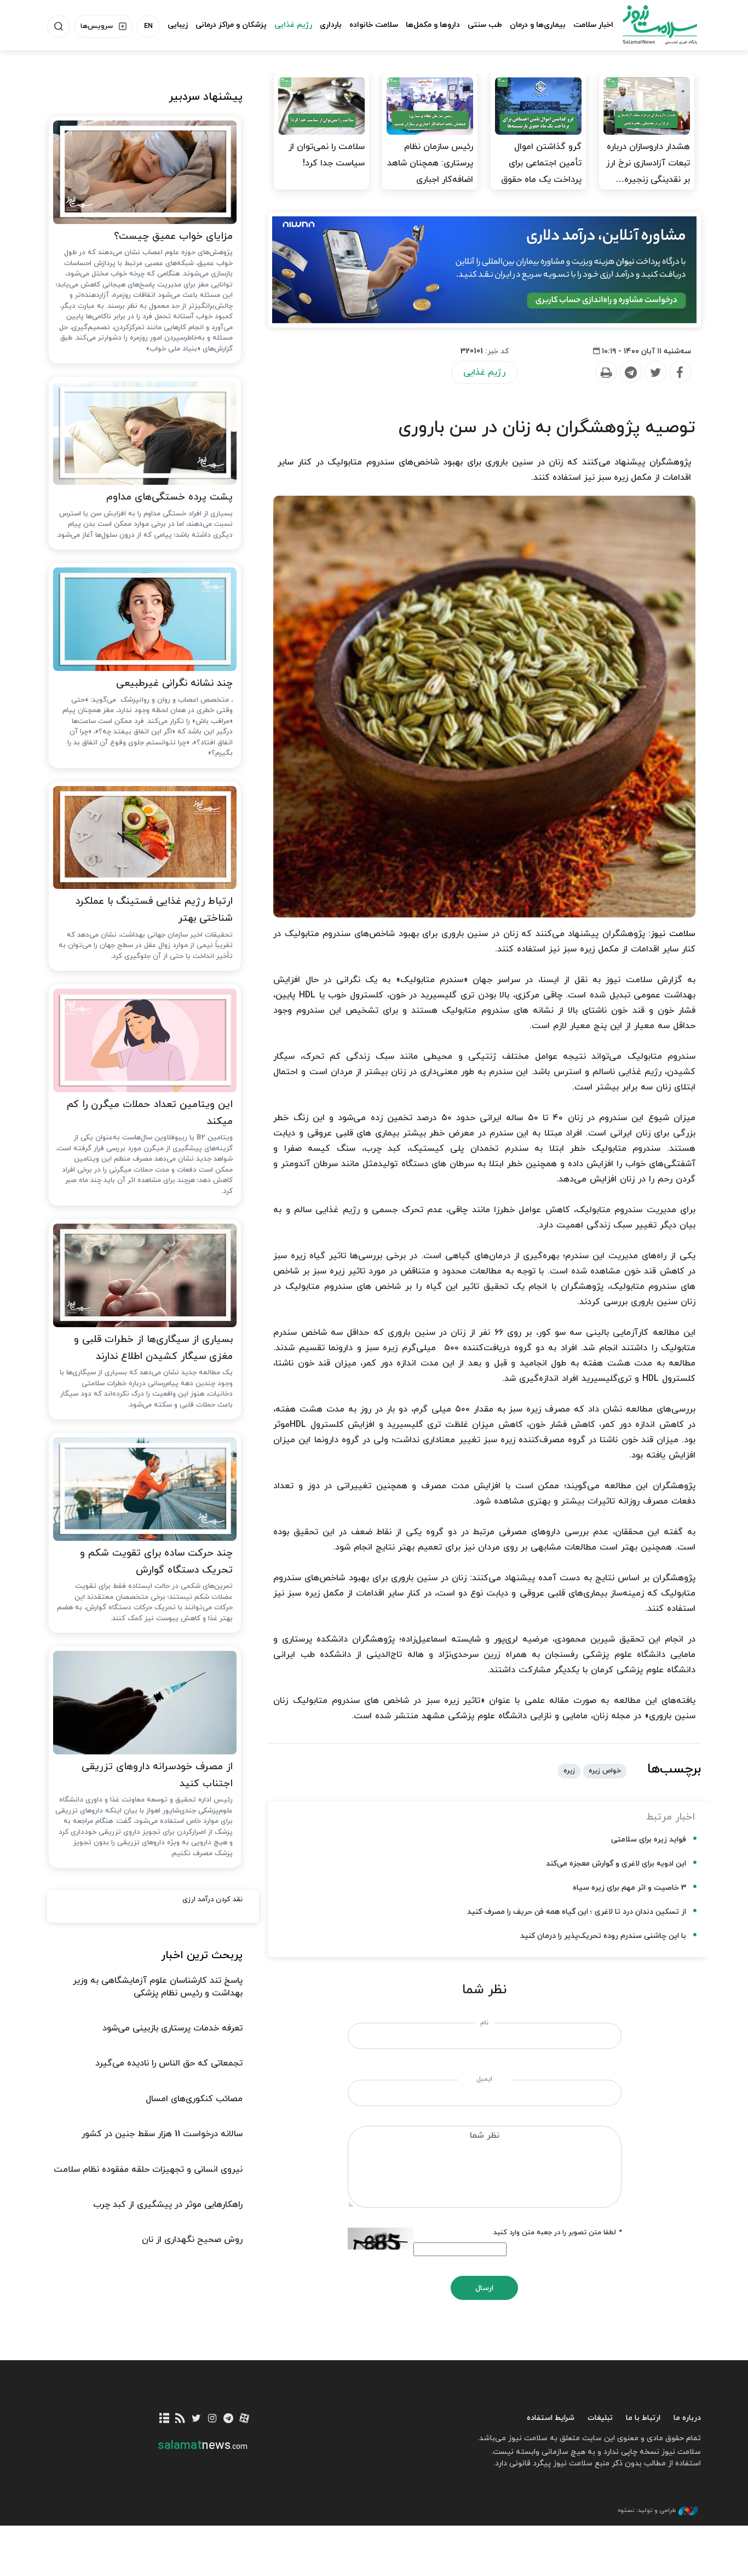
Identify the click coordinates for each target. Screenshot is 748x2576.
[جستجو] (59, 26)
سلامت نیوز (650, 25)
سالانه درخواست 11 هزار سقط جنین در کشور (162, 2134)
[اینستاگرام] (212, 2419)
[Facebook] (680, 372)
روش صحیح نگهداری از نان (192, 2240)
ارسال (484, 2288)
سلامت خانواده (374, 25)
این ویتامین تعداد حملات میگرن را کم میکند (150, 1113)
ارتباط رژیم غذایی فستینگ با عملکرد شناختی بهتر (154, 910)
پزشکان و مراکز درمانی (231, 25)
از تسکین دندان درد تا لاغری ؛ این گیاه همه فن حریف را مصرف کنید (577, 1912)
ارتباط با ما (643, 2418)
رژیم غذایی (293, 25)
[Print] (606, 372)
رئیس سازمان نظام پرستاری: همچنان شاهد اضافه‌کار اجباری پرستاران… (430, 171)
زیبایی (178, 25)
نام (484, 2023)
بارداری (331, 25)
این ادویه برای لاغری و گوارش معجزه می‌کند (616, 1864)
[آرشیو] (165, 2419)
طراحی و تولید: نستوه (647, 2510)
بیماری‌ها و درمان (538, 25)
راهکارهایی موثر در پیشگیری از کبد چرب (168, 2205)
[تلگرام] (228, 2419)
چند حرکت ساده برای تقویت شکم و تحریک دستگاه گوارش (156, 1562)
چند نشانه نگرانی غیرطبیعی (174, 683)
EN (148, 26)
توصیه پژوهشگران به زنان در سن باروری (547, 428)
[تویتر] (196, 2419)
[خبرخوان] (180, 2419)
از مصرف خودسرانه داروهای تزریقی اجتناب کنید (157, 1775)
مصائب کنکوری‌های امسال (194, 2099)
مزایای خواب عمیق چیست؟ (173, 236)
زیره (569, 1771)
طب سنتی (485, 25)
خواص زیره (605, 1771)
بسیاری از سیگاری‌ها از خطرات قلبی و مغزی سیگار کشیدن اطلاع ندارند (153, 1348)
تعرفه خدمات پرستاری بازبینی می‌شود (172, 2028)
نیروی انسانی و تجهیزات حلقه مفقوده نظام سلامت (148, 2170)
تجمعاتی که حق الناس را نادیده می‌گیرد (169, 2063)
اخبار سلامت (593, 25)
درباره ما (687, 2418)
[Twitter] (655, 372)
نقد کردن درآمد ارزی (212, 1900)
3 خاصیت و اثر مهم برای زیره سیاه (629, 1888)
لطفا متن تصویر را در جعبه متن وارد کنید (557, 2233)
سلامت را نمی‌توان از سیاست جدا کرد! (327, 155)
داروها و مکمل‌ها (433, 25)
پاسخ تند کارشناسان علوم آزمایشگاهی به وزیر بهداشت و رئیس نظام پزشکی (158, 1987)
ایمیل (484, 2079)
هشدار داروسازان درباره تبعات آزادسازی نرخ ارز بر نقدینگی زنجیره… (648, 163)
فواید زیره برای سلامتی (649, 1840)
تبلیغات (600, 2418)
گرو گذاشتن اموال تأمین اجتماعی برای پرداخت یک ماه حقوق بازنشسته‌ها (541, 171)
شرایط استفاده (551, 2418)
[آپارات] (244, 2419)
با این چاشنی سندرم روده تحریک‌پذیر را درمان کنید (603, 1936)
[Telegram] (630, 372)
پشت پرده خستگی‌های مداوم (169, 497)
